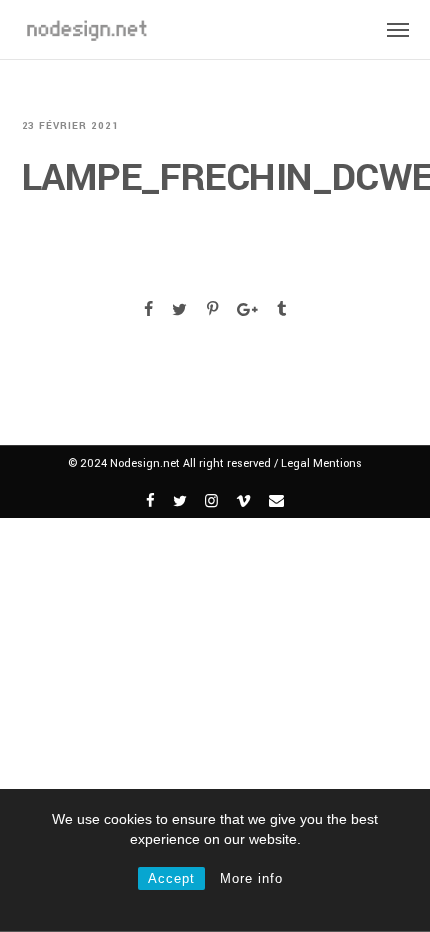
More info (251, 878)
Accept (171, 878)
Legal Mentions (321, 463)
